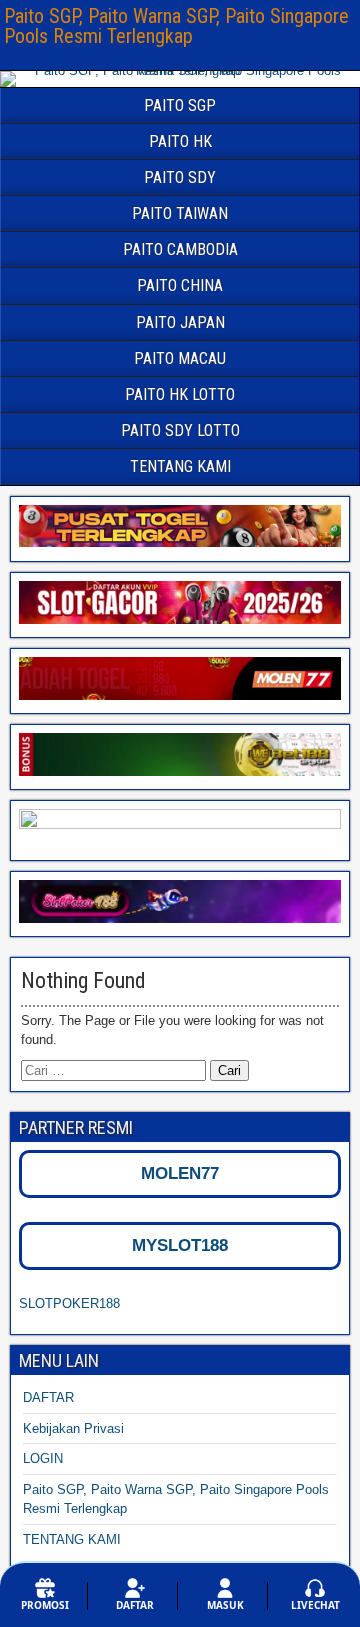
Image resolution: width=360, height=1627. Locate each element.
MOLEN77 (180, 1173)
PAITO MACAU (180, 358)
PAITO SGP (180, 105)
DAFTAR (48, 1397)
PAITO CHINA (180, 285)
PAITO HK (180, 141)
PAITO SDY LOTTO (180, 430)
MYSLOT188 (180, 1245)
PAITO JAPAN (180, 322)
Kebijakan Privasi (73, 1428)
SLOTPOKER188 (69, 1303)
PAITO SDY (180, 177)
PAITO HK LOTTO (180, 394)
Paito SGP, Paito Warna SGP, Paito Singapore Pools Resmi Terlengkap (176, 26)
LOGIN (43, 1458)
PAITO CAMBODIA (180, 249)
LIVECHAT (315, 1605)
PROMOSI (45, 1605)
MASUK (225, 1605)
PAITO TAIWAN (180, 213)
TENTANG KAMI (180, 466)
